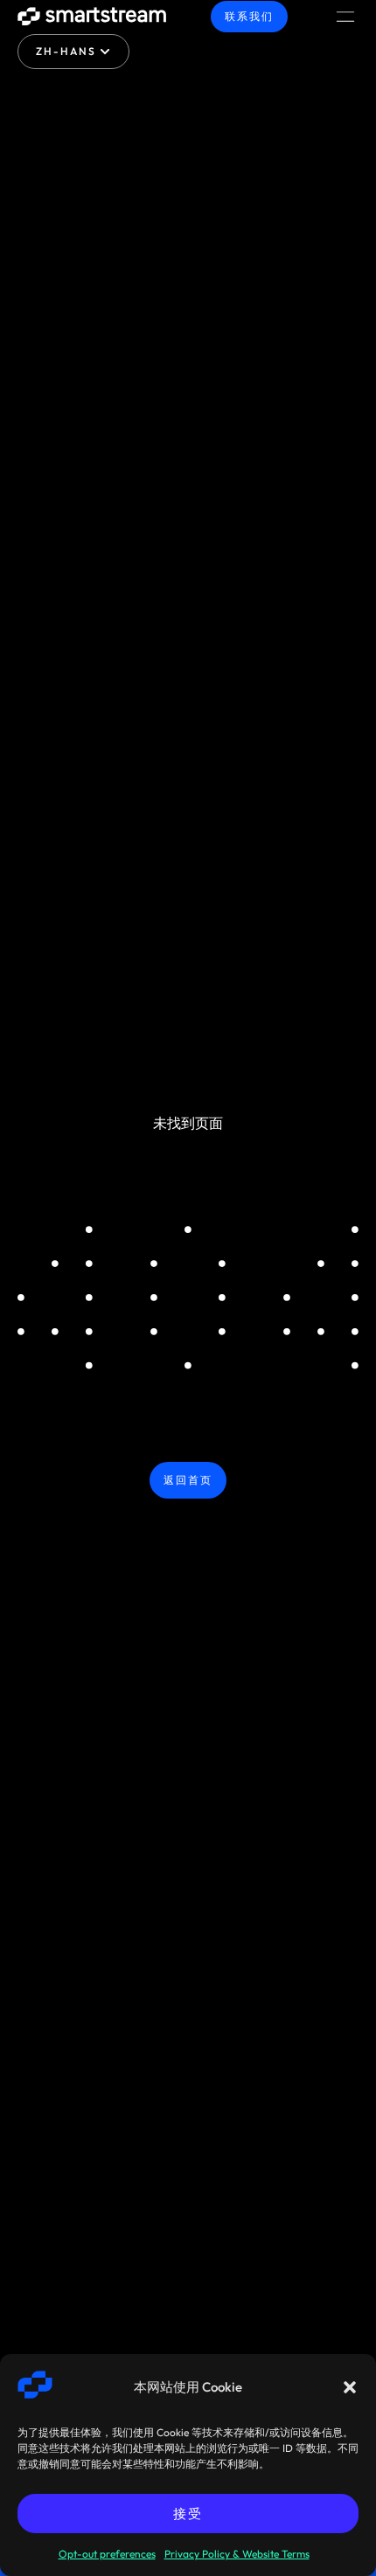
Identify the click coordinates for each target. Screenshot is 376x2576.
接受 (188, 2514)
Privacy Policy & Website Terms (237, 2554)
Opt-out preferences (107, 2554)
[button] (350, 2387)
